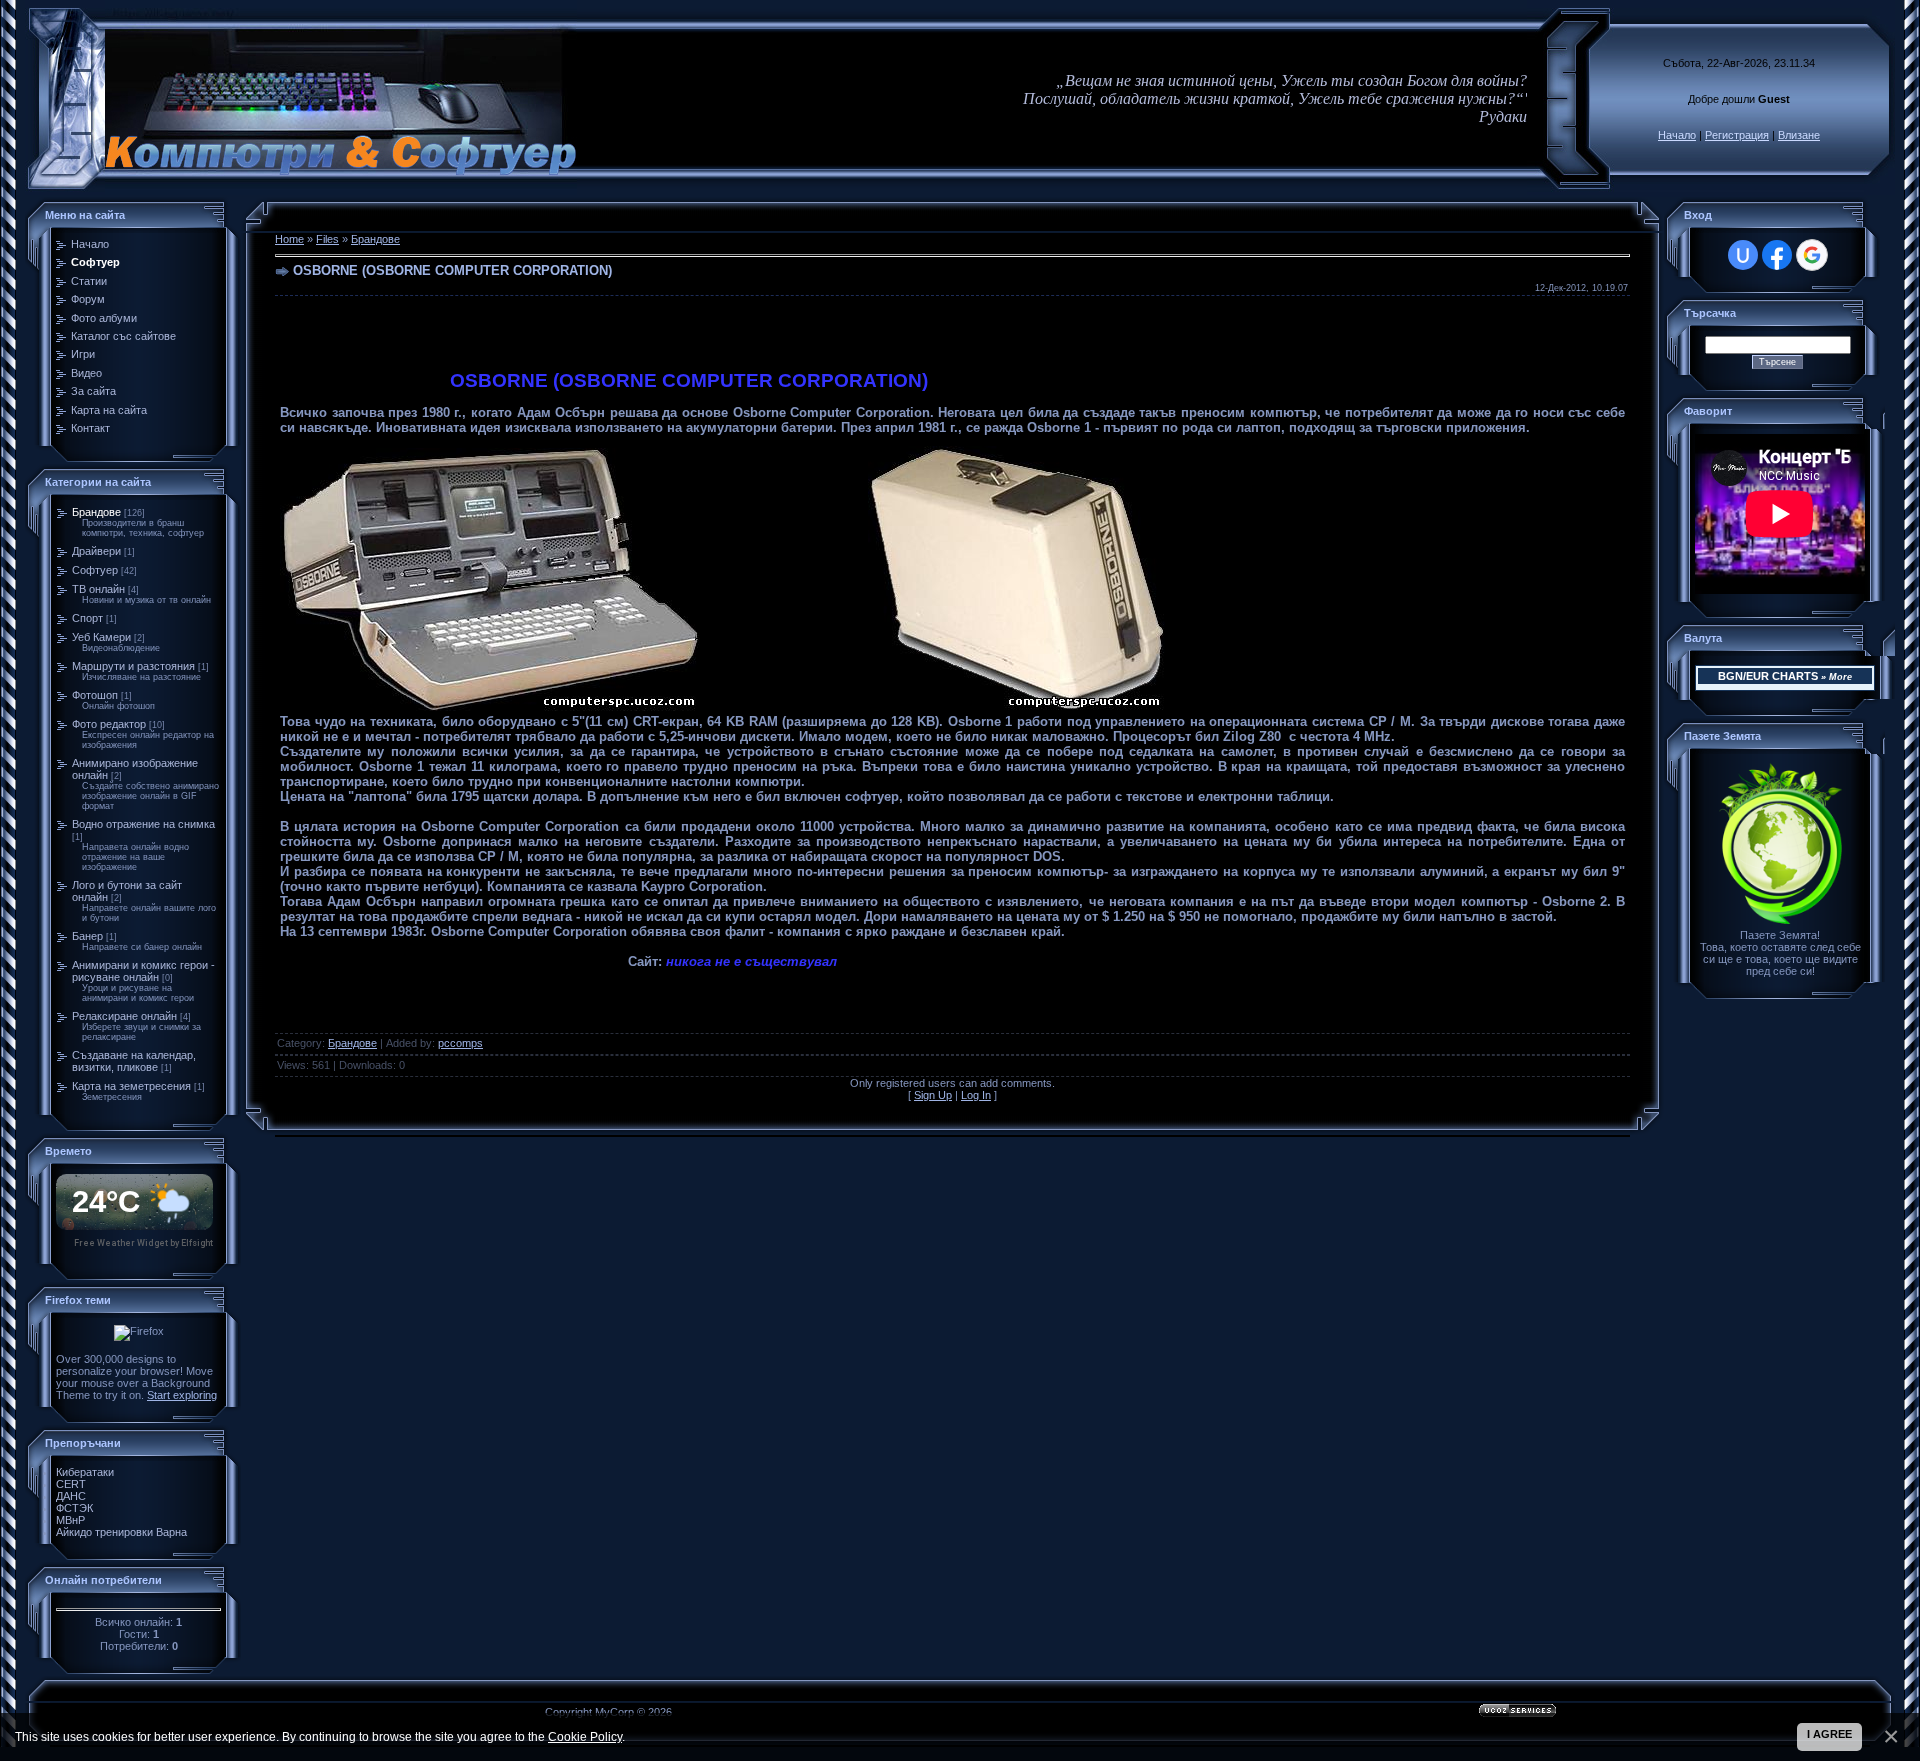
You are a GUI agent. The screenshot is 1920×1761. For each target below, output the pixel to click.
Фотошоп (95, 695)
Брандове (96, 512)
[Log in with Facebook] (1777, 255)
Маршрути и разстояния (133, 666)
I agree (1829, 1734)
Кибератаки (85, 1472)
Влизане (1799, 135)
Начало (1677, 135)
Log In (976, 1095)
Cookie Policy (585, 1736)
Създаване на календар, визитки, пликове (134, 1061)
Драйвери (96, 551)
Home (289, 239)
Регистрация (1737, 135)
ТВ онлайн (98, 589)
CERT (71, 1484)
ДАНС (71, 1496)
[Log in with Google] (1812, 255)
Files (327, 239)
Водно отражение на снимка (143, 824)
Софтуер (95, 570)
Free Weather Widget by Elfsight (143, 1243)
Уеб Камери (101, 637)
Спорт (87, 618)
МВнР (70, 1520)
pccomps (460, 1043)
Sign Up (933, 1095)
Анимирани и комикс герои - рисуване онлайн (143, 971)
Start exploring (182, 1395)
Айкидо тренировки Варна (121, 1532)
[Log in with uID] (1743, 255)
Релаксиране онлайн (124, 1016)
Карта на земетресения (131, 1086)
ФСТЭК (74, 1508)
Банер (87, 936)
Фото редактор (109, 724)
